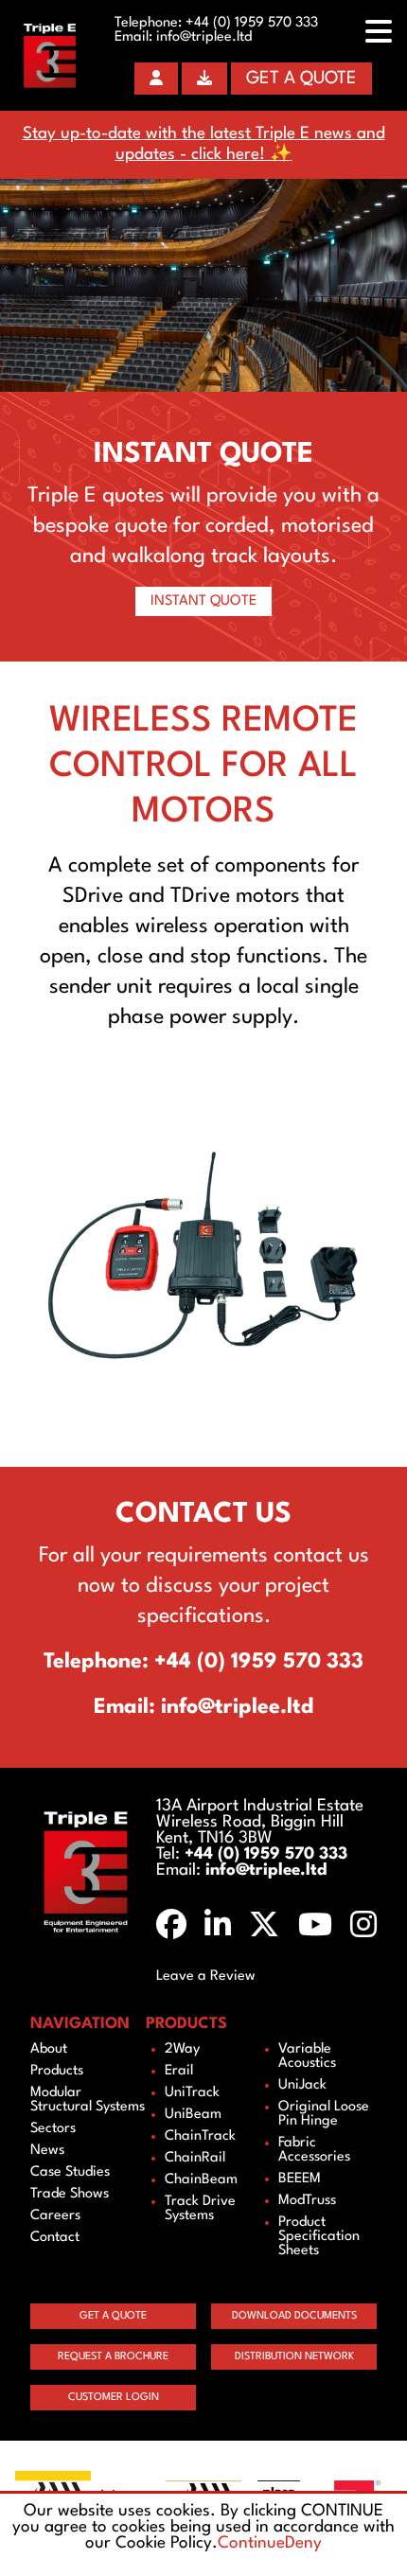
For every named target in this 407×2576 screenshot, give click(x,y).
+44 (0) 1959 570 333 (252, 23)
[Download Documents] (204, 79)
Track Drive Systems (200, 2209)
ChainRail (195, 2158)
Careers (55, 2216)
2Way (182, 2049)
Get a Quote (301, 79)
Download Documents (294, 2316)
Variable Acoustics (307, 2056)
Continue (251, 2543)
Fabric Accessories (314, 2150)
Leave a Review (206, 1976)
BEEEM (300, 2179)
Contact (55, 2238)
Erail (179, 2071)
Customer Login (114, 2398)
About (49, 2049)
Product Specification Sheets (319, 2237)
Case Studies (70, 2172)
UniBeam (193, 2115)
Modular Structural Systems (88, 2100)
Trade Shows (70, 2194)
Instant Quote (203, 601)
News (47, 2151)
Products (57, 2071)
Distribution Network (294, 2357)
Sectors (53, 2129)
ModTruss (307, 2201)
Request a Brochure (113, 2357)
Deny (303, 2543)
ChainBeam (201, 2180)
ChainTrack (200, 2136)
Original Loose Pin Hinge (324, 2114)
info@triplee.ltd (204, 37)
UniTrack (192, 2093)
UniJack (302, 2085)
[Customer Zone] (156, 79)
